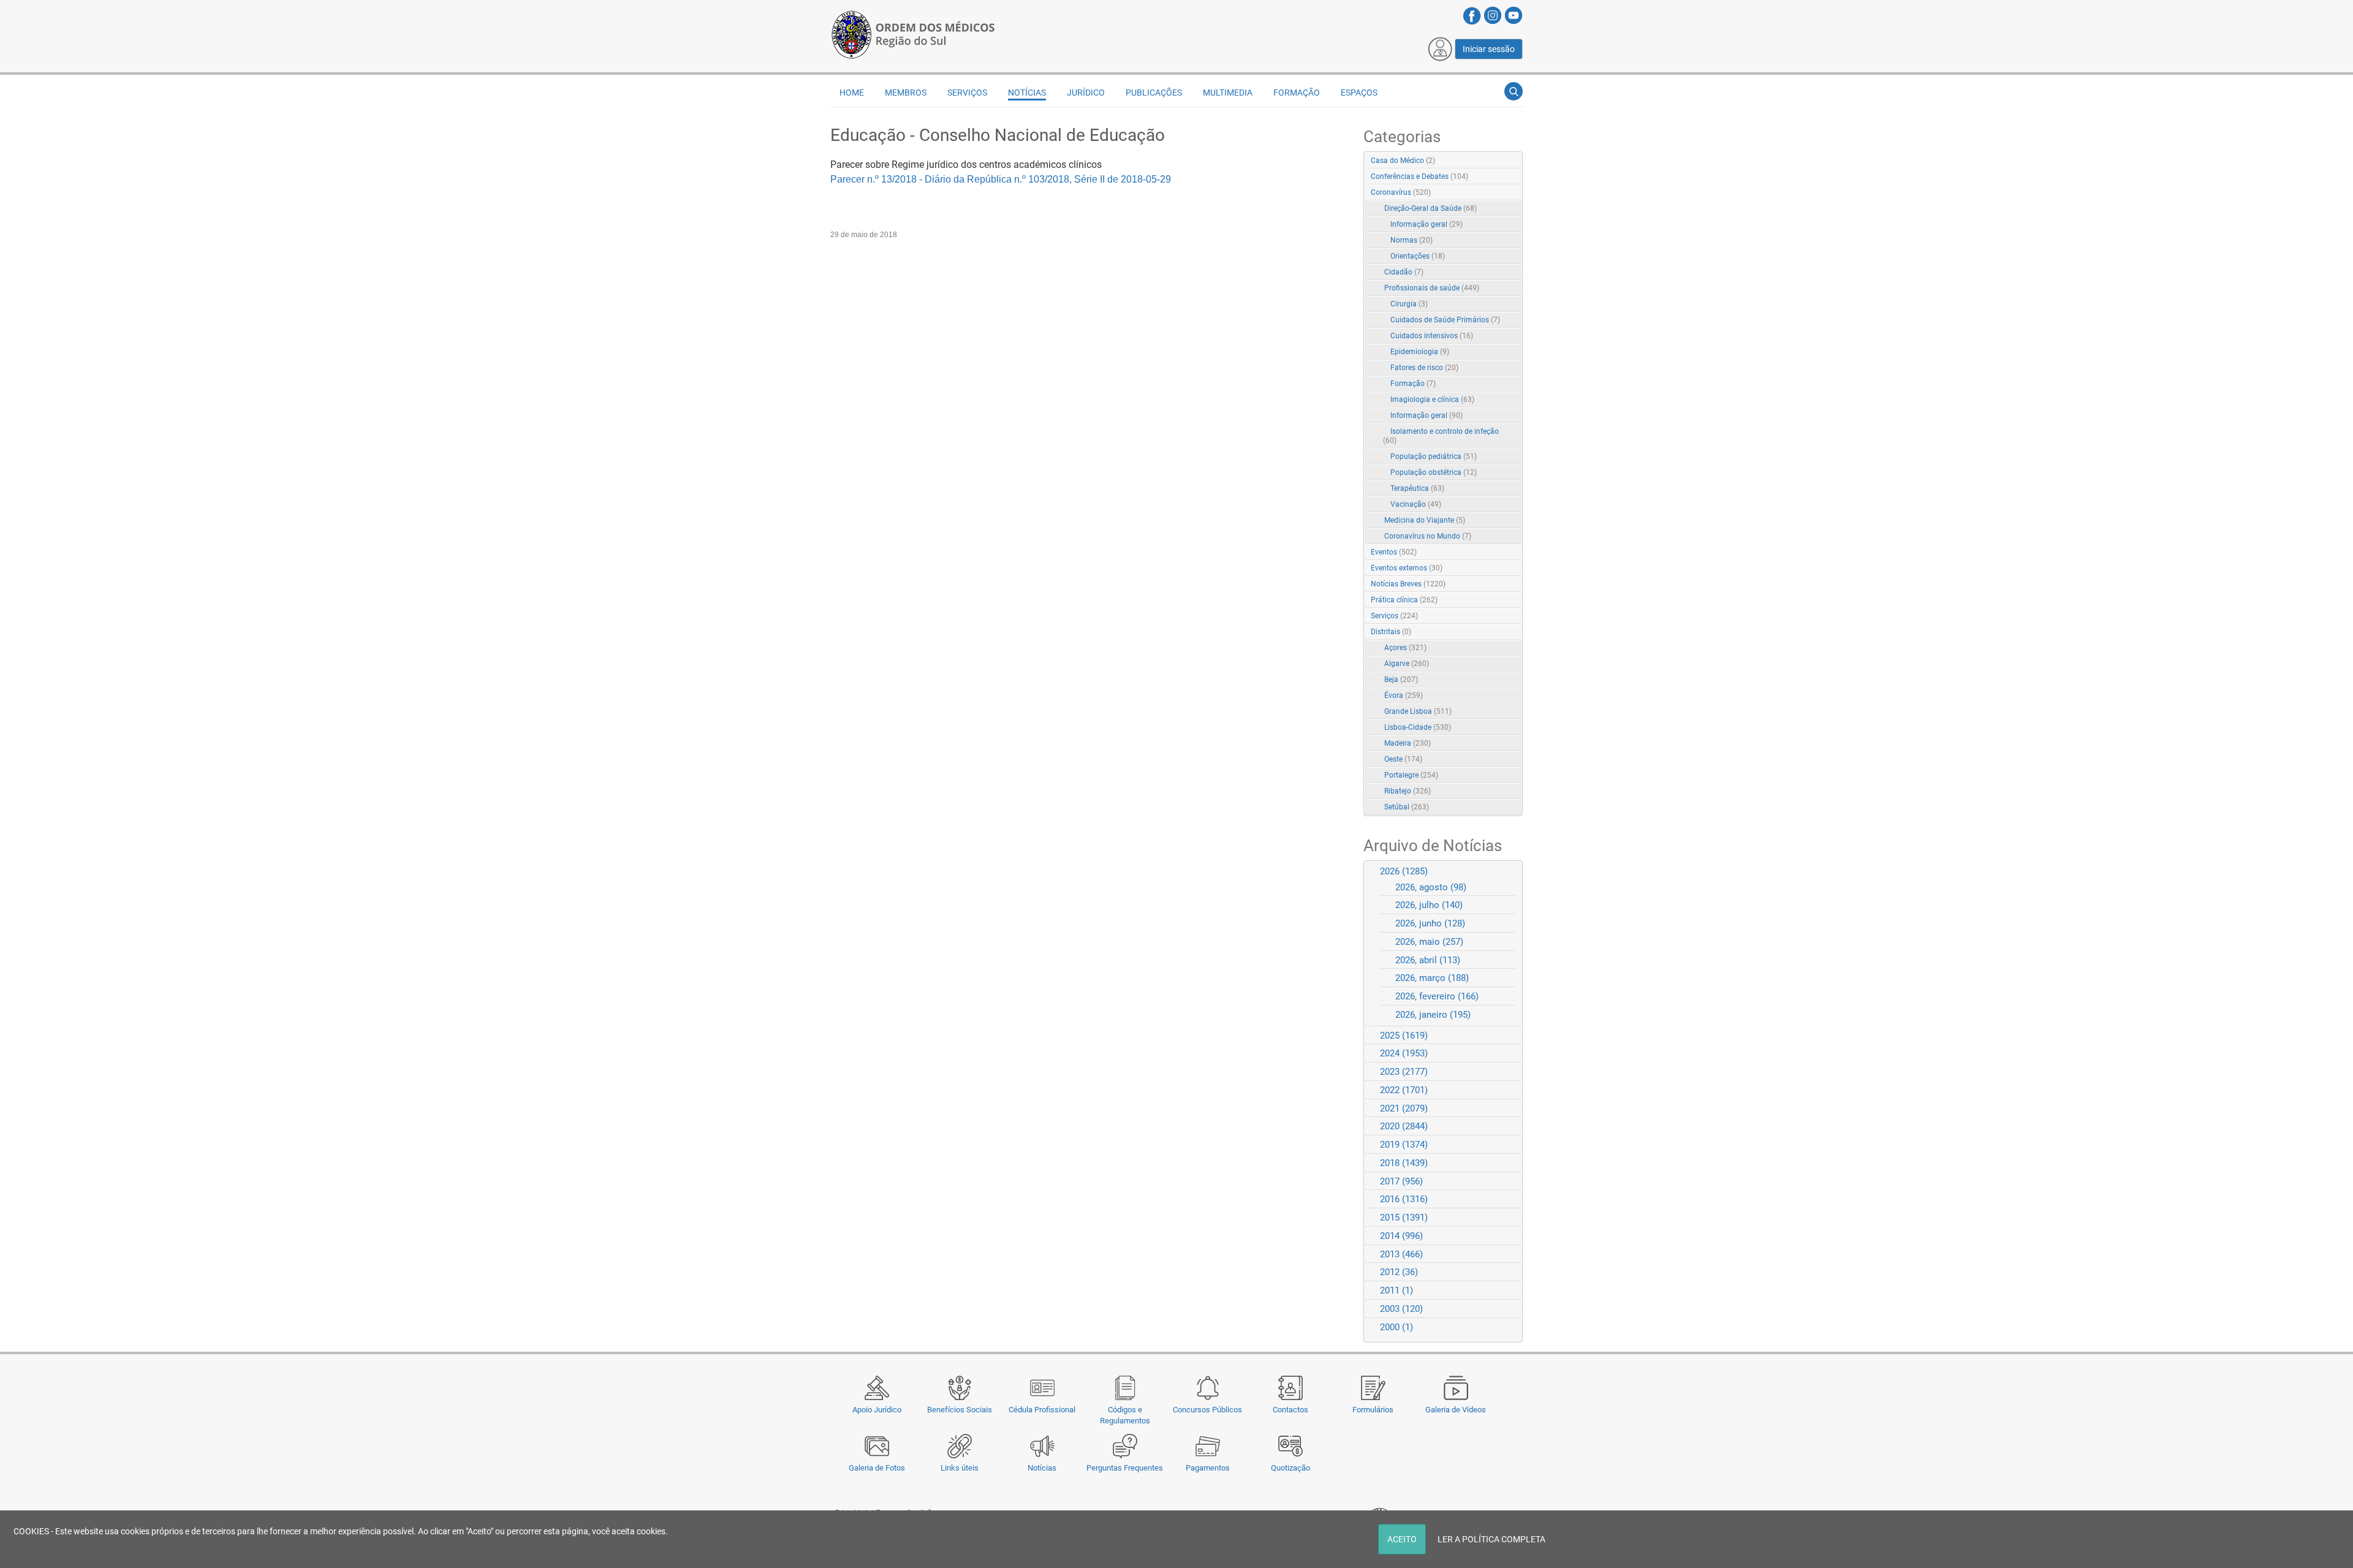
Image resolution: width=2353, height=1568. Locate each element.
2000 (1396, 1327)
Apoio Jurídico (877, 1410)
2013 (1401, 1254)
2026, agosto (1431, 887)
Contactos (1290, 1410)
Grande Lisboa (1418, 711)
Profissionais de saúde (1432, 288)
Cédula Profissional (1042, 1410)
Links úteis (960, 1468)
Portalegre (1411, 775)
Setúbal (1407, 807)
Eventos (1394, 552)
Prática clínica (1404, 600)
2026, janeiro (1433, 1015)
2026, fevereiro (1437, 996)
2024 (1404, 1053)
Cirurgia (1409, 304)
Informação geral (1427, 224)
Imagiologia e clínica (1432, 400)
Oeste (1403, 759)
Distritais (1391, 632)
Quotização (1290, 1468)
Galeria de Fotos (877, 1468)
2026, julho (1429, 905)
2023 (1404, 1072)
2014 (1401, 1236)
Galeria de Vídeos (1456, 1410)
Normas (1411, 240)
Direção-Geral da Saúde (1430, 208)
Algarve (1407, 664)
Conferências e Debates (1419, 176)
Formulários (1373, 1410)
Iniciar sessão (1489, 49)
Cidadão (1404, 272)
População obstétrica (1434, 472)
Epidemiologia (1420, 352)
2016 (1404, 1199)
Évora (1404, 695)
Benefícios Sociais (960, 1410)
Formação (1413, 384)
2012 (1399, 1272)
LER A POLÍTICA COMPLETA (1491, 1539)
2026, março (1432, 978)
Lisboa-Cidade (1418, 727)
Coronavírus (1401, 192)
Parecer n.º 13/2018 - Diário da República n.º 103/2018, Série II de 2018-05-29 (1001, 179)
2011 (1396, 1290)
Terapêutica (1417, 488)
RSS (1514, 161)
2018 (1404, 1163)
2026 (1404, 871)
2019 (1404, 1145)
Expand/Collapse (1500, 193)
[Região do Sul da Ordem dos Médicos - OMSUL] (913, 32)
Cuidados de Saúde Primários (1445, 320)
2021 (1404, 1108)
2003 (1401, 1309)
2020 (1404, 1126)
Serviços (1394, 616)
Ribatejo (1408, 791)
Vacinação (1416, 504)
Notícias (1042, 1468)
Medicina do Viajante (1425, 520)
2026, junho (1430, 923)
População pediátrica (1434, 456)
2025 (1404, 1036)
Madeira (1408, 743)
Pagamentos (1208, 1468)
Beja (1401, 680)
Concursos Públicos (1207, 1410)
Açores (1405, 648)
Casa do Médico (1403, 161)
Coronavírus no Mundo (1428, 536)
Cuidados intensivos (1432, 336)
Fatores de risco (1424, 368)
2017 (1401, 1181)
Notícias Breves (1408, 584)
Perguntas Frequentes (1125, 1468)
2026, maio (1429, 942)
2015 (1404, 1218)
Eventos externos (1407, 568)
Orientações (1418, 256)
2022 (1404, 1090)
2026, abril (1428, 960)
